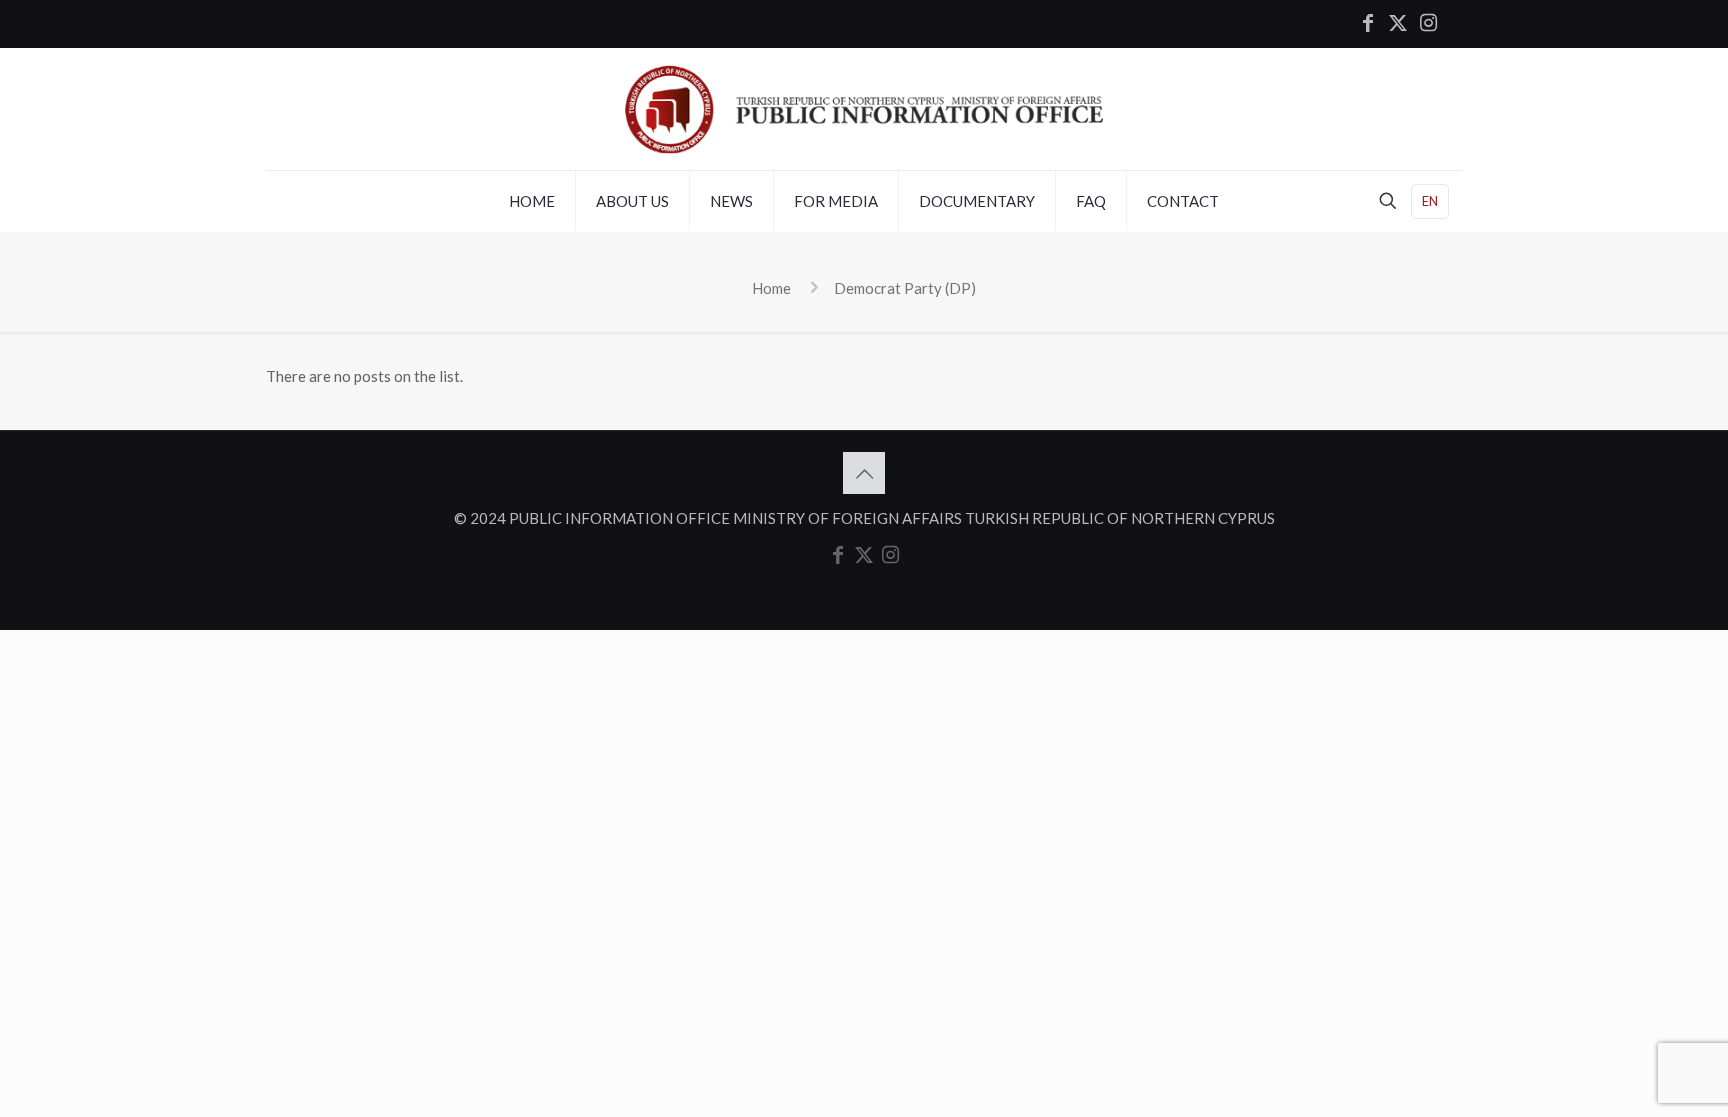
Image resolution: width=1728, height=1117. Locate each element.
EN (1430, 201)
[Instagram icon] (1428, 24)
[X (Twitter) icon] (1398, 24)
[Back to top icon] (864, 473)
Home (771, 288)
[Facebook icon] (1368, 24)
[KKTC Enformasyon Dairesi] (864, 109)
